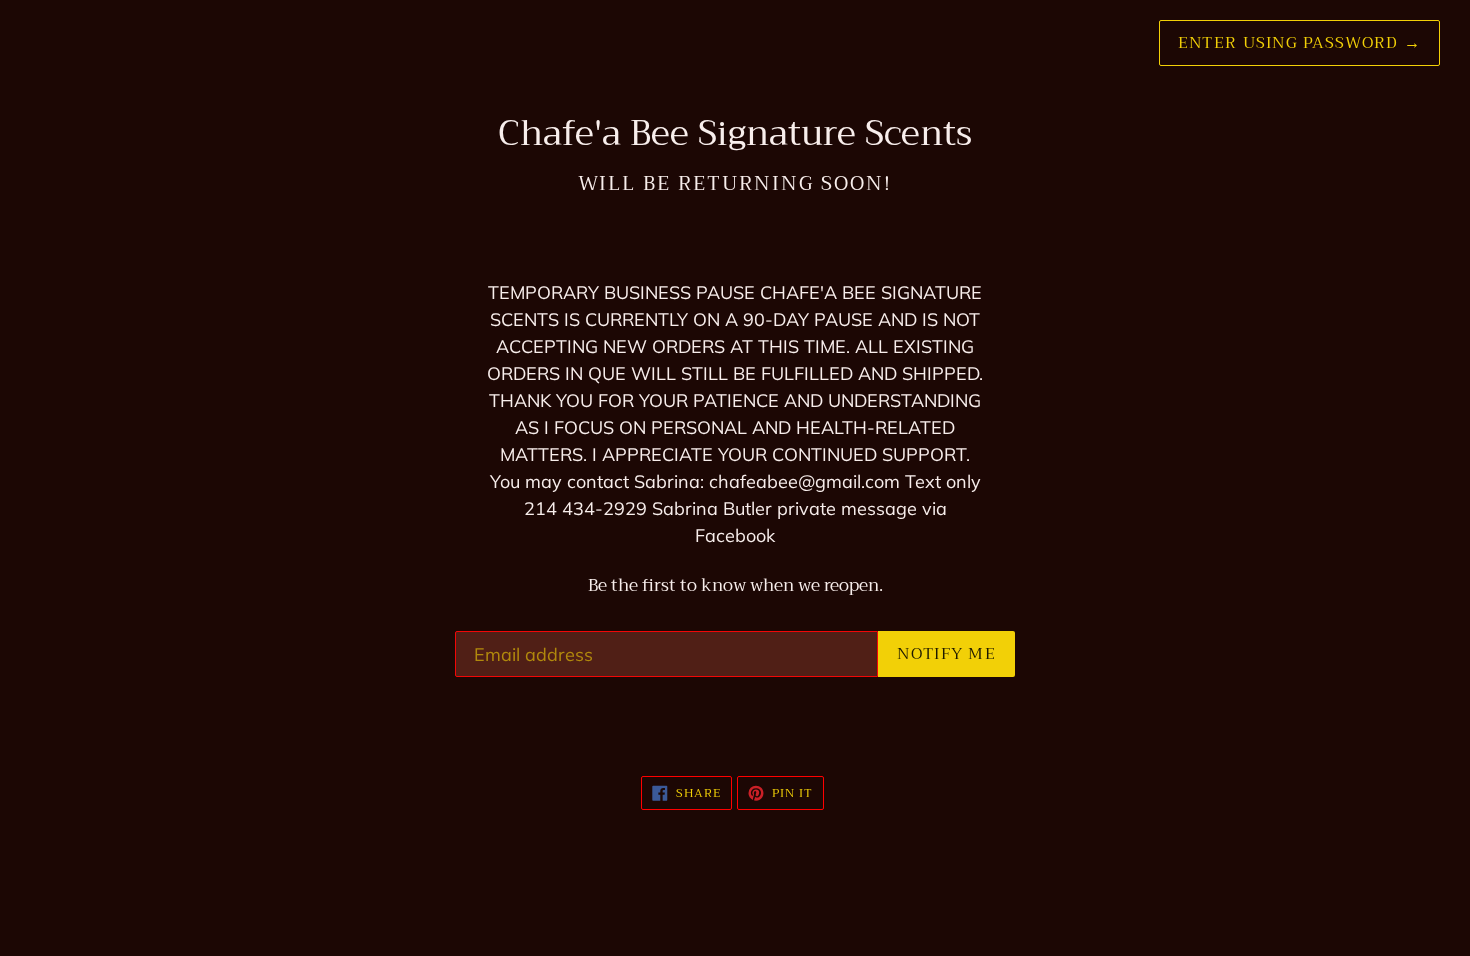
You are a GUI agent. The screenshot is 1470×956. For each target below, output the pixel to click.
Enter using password (1299, 43)
